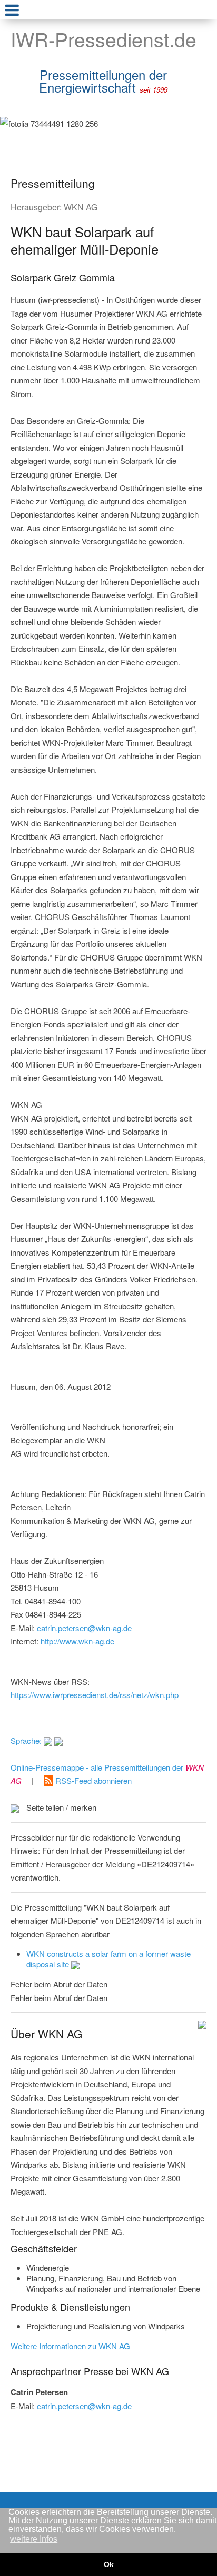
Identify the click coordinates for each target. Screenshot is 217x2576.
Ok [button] (109, 2564)
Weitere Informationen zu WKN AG (70, 2346)
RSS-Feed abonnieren (92, 1780)
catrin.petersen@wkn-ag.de (84, 1628)
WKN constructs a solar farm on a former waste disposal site (108, 1959)
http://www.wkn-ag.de (77, 1641)
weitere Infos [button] (34, 2539)
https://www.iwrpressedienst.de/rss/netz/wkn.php (95, 1695)
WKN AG (81, 207)
